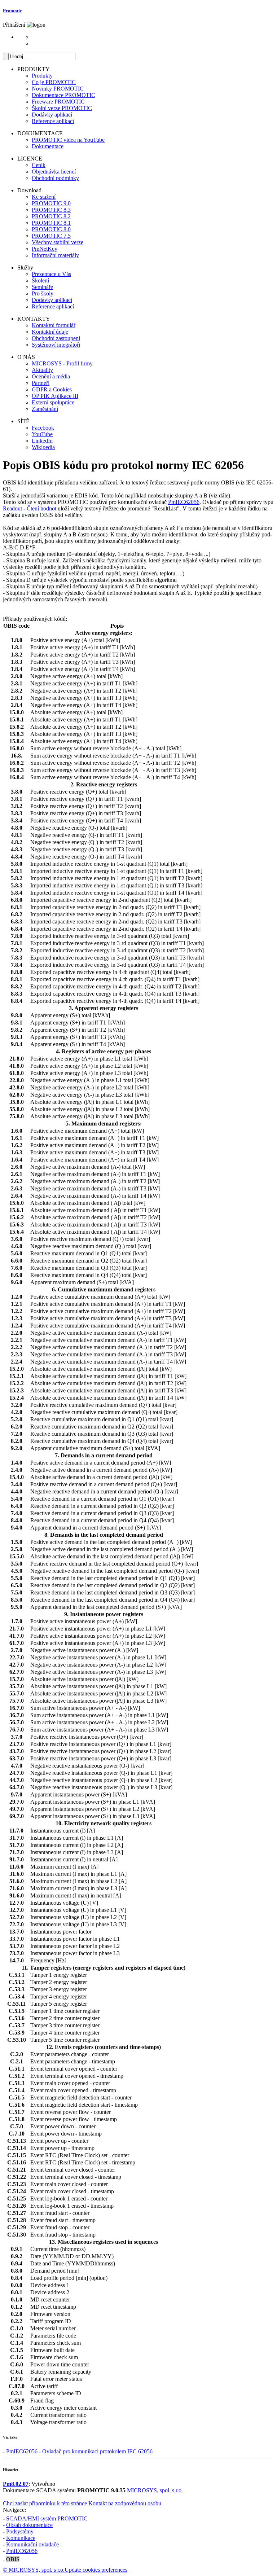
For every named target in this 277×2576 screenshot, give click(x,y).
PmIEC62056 (184, 502)
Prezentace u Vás (51, 274)
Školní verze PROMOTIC (62, 108)
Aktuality (42, 370)
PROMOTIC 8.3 (51, 210)
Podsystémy (20, 2531)
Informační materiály (55, 255)
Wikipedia (43, 447)
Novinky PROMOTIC (58, 89)
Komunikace (21, 2538)
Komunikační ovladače (32, 2544)
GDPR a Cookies (52, 389)
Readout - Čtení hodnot (30, 508)
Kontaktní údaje (50, 332)
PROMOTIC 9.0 (51, 203)
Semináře (42, 287)
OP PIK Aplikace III (55, 396)
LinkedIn (42, 441)
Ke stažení (44, 197)
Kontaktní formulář (54, 325)
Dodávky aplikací (52, 115)
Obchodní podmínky (55, 178)
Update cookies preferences (96, 2570)
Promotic (12, 11)
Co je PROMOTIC (54, 82)
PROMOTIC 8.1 (51, 223)
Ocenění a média (51, 376)
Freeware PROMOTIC (58, 102)
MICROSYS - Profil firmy (62, 363)
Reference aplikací (53, 121)
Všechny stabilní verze (58, 242)
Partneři (41, 383)
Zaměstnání (45, 409)
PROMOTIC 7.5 (51, 236)
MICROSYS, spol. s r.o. (155, 2490)
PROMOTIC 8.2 (51, 216)
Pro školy (43, 293)
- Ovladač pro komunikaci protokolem (79, 2451)
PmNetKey (45, 249)
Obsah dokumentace (29, 2525)
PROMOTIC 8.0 (51, 229)
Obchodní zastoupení (56, 338)
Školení (40, 280)
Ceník (39, 165)
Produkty (42, 76)
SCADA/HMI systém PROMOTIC (47, 2518)
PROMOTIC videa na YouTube (68, 140)
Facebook (43, 428)
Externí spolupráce (53, 402)
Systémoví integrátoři (56, 345)
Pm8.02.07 (16, 2484)
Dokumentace (48, 146)
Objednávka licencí (54, 172)
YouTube (42, 434)
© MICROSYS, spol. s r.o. (34, 2570)
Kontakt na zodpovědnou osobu (125, 2503)
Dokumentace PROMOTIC (63, 95)
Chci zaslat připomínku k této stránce (45, 2503)
